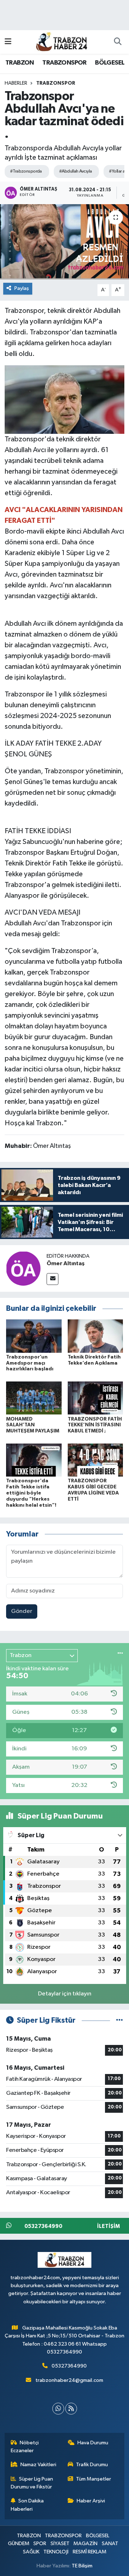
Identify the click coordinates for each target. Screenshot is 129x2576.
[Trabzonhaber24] (61, 41)
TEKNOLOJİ (56, 2552)
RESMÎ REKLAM (90, 2552)
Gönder (22, 1611)
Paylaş (22, 288)
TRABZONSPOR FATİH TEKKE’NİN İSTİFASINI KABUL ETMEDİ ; (95, 1425)
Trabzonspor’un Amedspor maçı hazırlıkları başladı (30, 1363)
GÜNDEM (19, 2544)
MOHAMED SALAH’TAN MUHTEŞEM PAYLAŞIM (33, 1425)
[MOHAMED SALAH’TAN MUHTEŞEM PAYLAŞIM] (34, 1398)
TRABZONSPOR (64, 63)
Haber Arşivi (91, 2501)
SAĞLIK (31, 2552)
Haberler (16, 83)
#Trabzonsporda (26, 171)
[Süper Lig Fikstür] (120, 2020)
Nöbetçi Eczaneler (25, 2447)
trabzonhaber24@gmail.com (69, 2380)
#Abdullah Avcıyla (75, 171)
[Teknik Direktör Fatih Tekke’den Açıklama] (95, 1336)
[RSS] (71, 2409)
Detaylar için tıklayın (65, 1994)
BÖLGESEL (110, 63)
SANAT (110, 2544)
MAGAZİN (85, 2544)
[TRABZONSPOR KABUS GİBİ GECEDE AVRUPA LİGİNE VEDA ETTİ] (95, 1460)
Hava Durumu (93, 2443)
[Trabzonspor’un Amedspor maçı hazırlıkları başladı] (34, 1336)
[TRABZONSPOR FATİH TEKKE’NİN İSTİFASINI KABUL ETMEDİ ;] (95, 1398)
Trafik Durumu (92, 2465)
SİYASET (60, 2544)
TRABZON (20, 63)
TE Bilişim (82, 2566)
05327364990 (69, 2366)
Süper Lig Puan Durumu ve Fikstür (32, 2483)
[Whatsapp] (58, 2409)
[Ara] (118, 42)
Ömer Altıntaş (66, 1263)
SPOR (40, 2544)
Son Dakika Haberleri (27, 2505)
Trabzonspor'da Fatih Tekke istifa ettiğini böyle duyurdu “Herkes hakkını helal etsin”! (31, 1493)
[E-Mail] (52, 1279)
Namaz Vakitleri (38, 2465)
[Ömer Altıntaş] (23, 1268)
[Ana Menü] (8, 42)
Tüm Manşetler (94, 2479)
